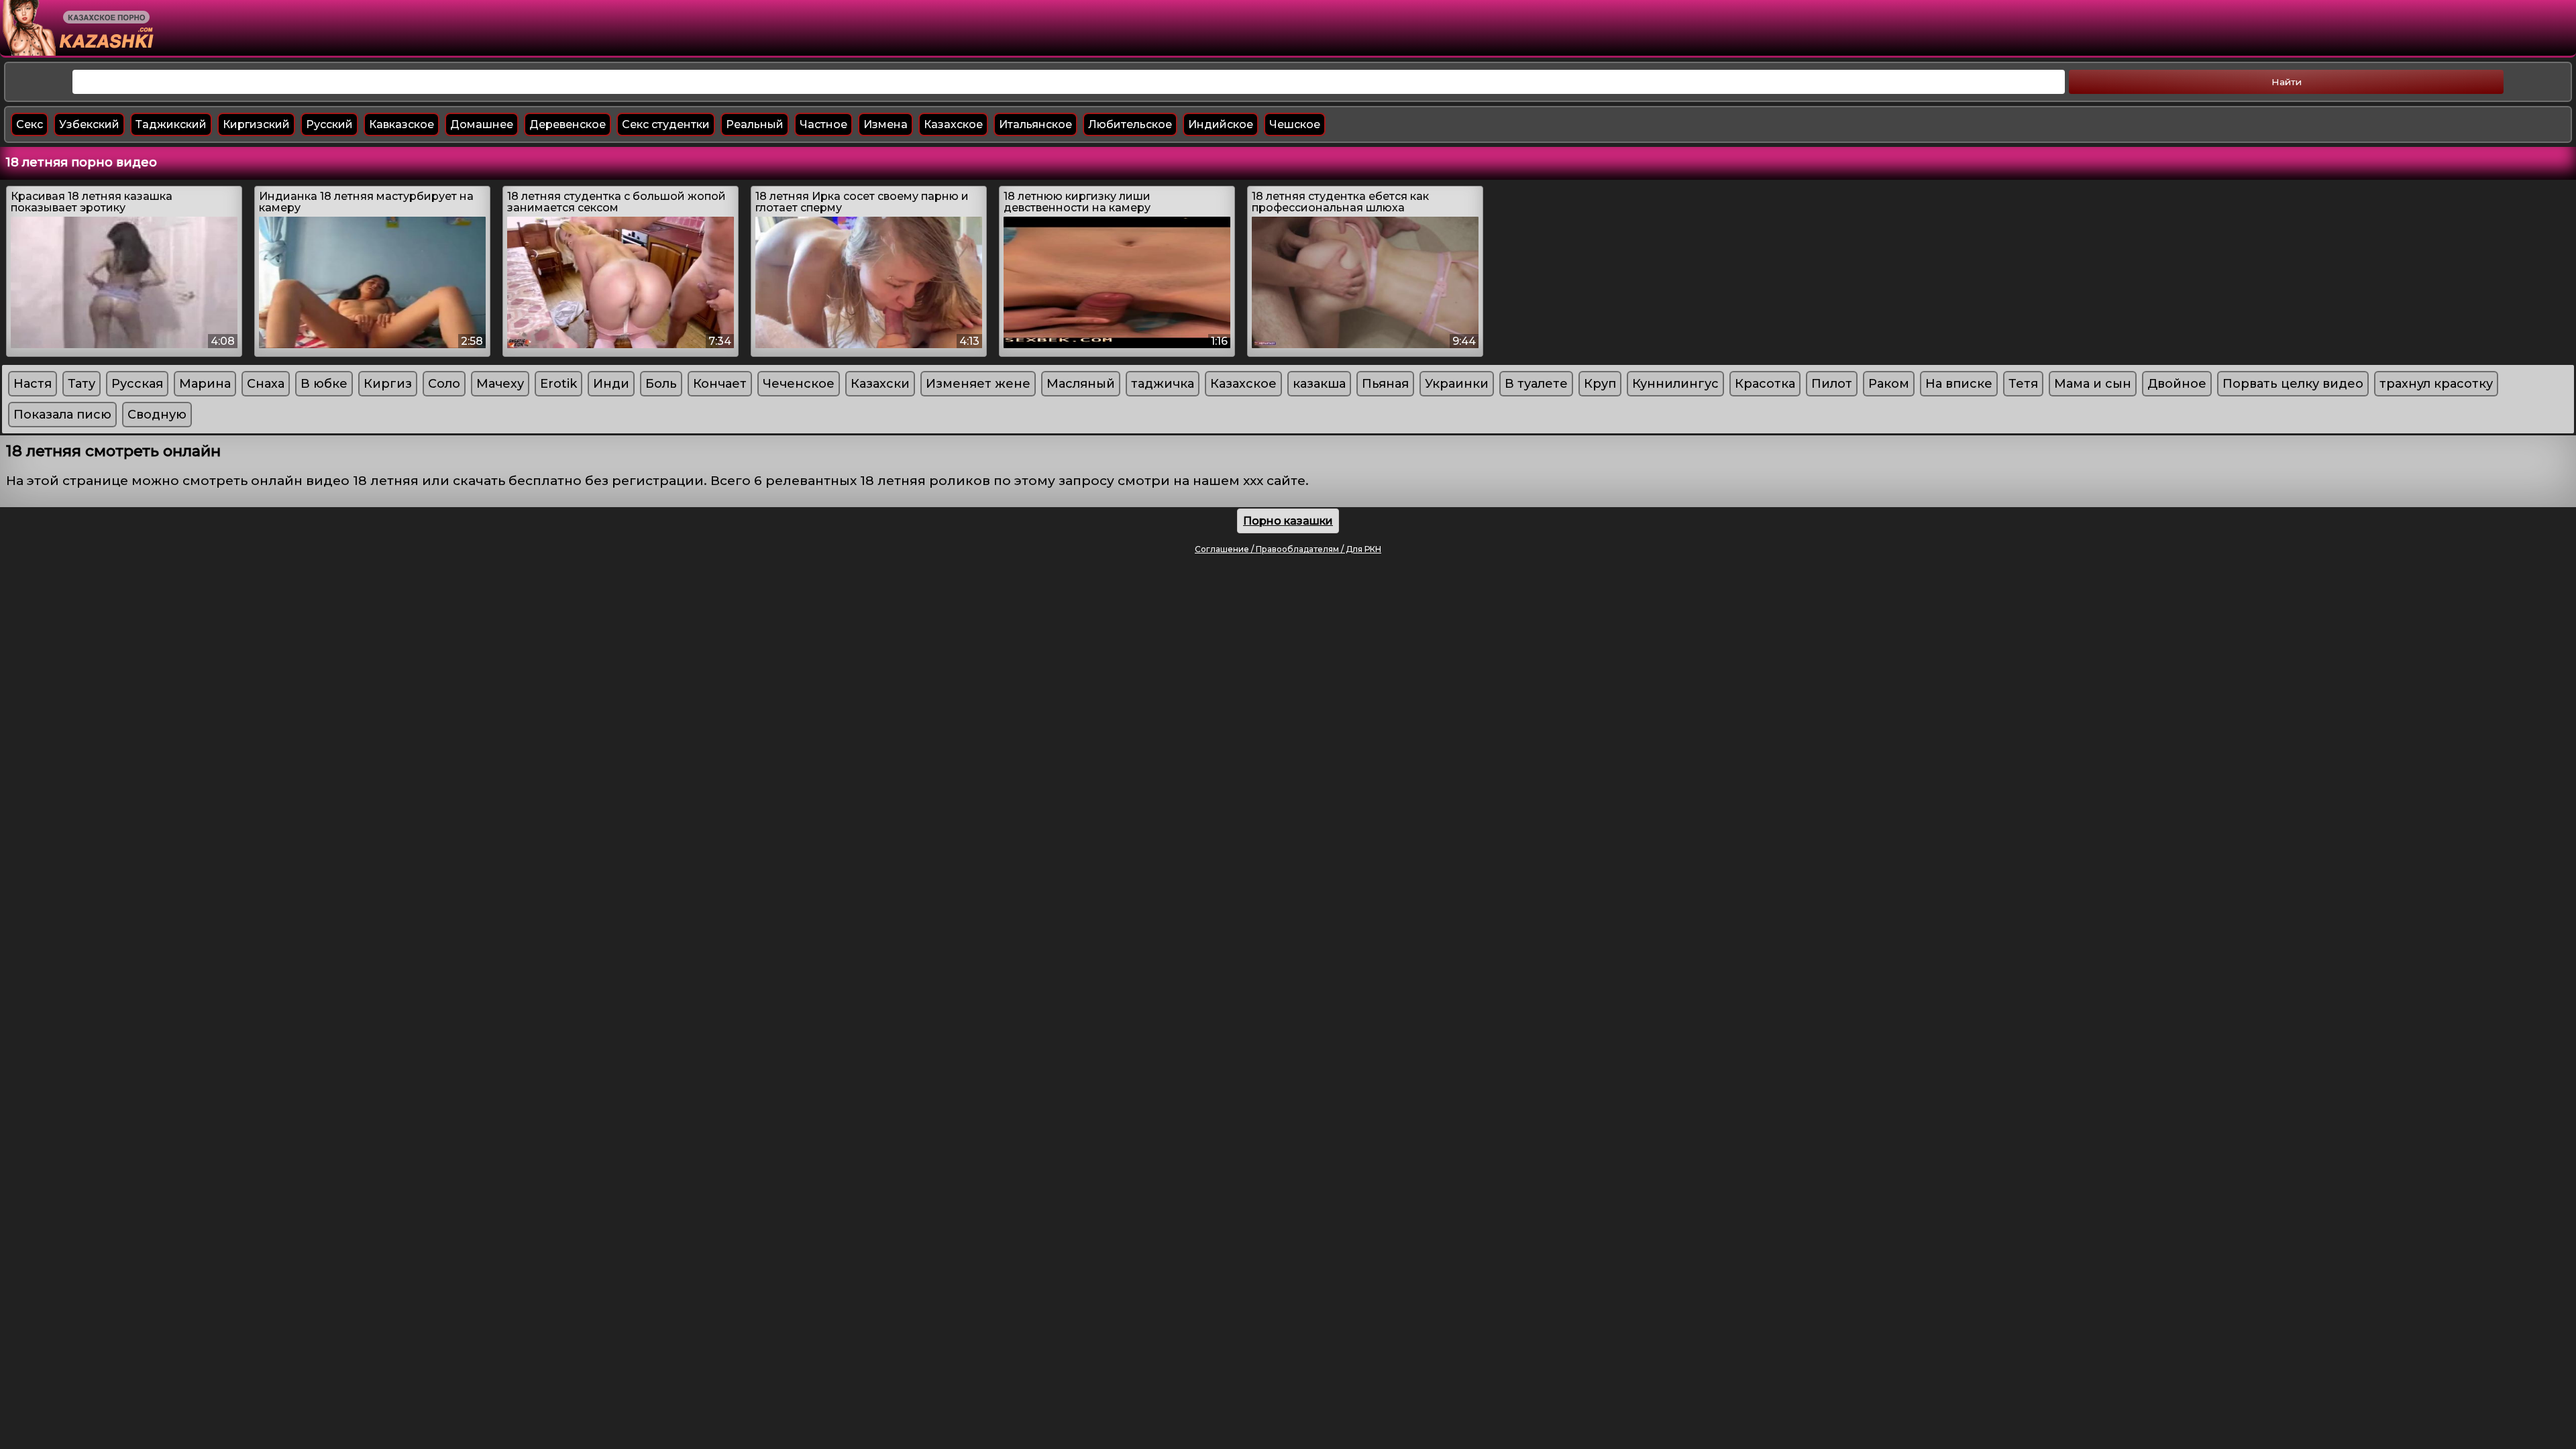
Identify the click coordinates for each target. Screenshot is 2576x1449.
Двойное (2177, 384)
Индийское (1221, 124)
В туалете (1536, 384)
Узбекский (89, 124)
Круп (1600, 384)
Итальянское (1035, 124)
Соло (444, 384)
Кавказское (401, 124)
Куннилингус (1675, 384)
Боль (661, 384)
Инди (611, 384)
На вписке (1959, 384)
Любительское (1130, 124)
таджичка (1163, 384)
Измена (885, 124)
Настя (33, 384)
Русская (137, 384)
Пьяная (1385, 384)
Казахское (953, 124)
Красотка (1765, 384)
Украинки (1457, 384)
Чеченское (799, 384)
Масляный (1081, 384)
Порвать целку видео (2293, 384)
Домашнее (482, 124)
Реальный (755, 124)
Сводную (157, 415)
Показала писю (62, 415)
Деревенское (568, 124)
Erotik (558, 384)
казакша (1319, 384)
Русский (329, 124)
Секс (30, 124)
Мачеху (500, 384)
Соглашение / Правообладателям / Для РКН (1288, 549)
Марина (205, 384)
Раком (1889, 384)
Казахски (880, 384)
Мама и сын (2093, 384)
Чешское (1295, 124)
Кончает (720, 384)
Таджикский (171, 124)
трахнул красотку (2436, 384)
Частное (823, 124)
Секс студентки (666, 124)
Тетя (2023, 384)
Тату (82, 384)
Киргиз (388, 384)
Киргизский (256, 124)
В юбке (324, 384)
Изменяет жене (978, 384)
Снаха (266, 384)
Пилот (1832, 384)
